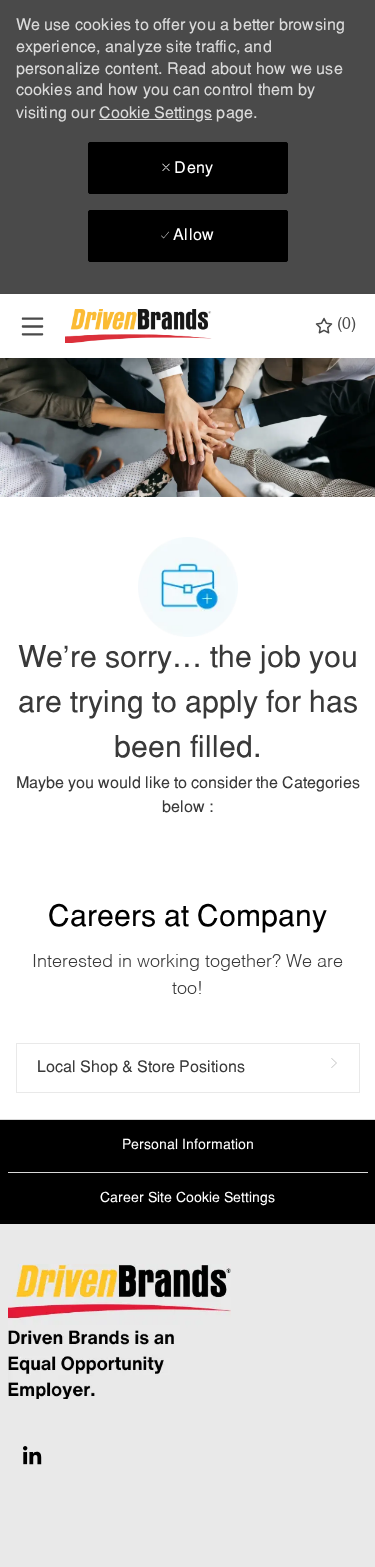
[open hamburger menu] (32, 326)
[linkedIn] (32, 1455)
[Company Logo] (140, 326)
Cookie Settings (155, 114)
